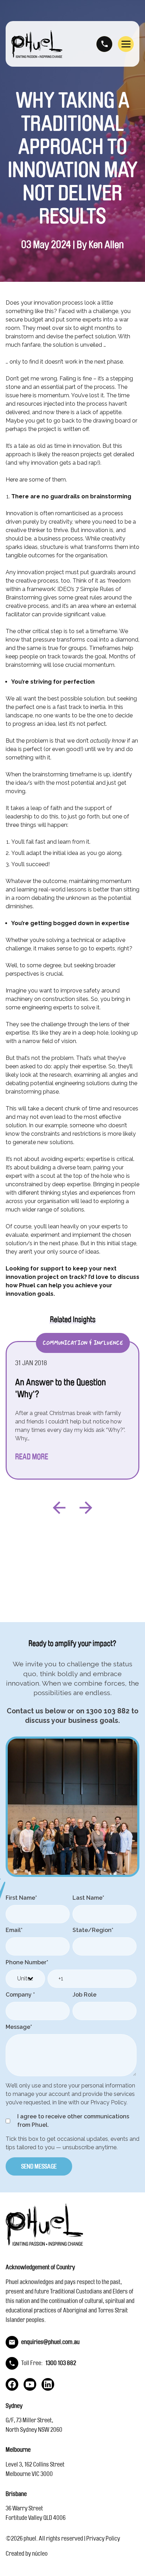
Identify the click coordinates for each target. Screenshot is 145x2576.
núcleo (40, 2554)
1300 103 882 (104, 44)
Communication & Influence (83, 1343)
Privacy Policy (103, 2538)
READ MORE (32, 1457)
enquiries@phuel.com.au (50, 2342)
